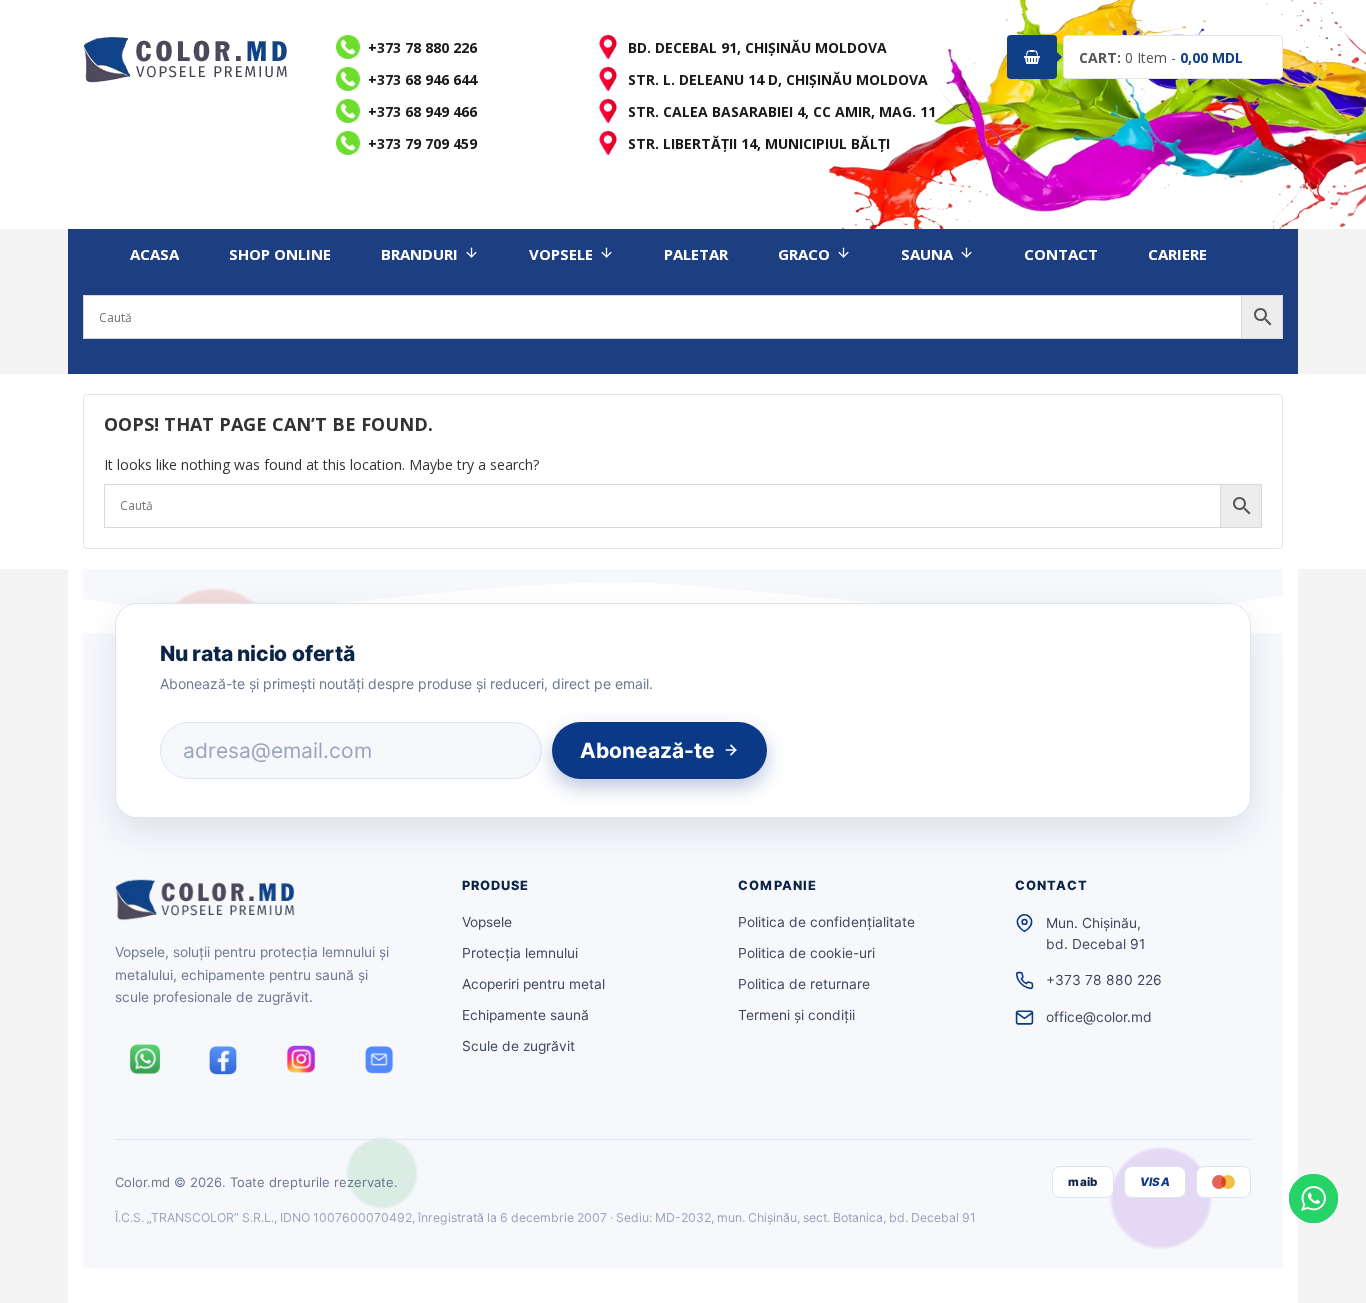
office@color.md (1099, 1017)
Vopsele (487, 922)
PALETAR (696, 254)
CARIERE (1177, 254)
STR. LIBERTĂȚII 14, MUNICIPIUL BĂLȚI (759, 143)
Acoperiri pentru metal (533, 984)
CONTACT (1061, 254)
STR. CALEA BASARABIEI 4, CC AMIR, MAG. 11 (782, 111)
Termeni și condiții (796, 1015)
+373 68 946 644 (422, 79)
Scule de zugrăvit (518, 1046)
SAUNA (927, 254)
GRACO (804, 254)
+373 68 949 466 (422, 111)
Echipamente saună (525, 1015)
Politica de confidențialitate (826, 922)
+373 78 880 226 (422, 47)
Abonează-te (647, 750)
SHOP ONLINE (280, 254)
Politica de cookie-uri (806, 953)
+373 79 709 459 (422, 143)
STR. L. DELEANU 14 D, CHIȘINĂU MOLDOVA (778, 79)
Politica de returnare (804, 984)
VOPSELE (561, 254)
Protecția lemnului (520, 953)
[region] (260, 1158)
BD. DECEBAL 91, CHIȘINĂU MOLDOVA (757, 47)
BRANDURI (419, 254)
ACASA (154, 254)
